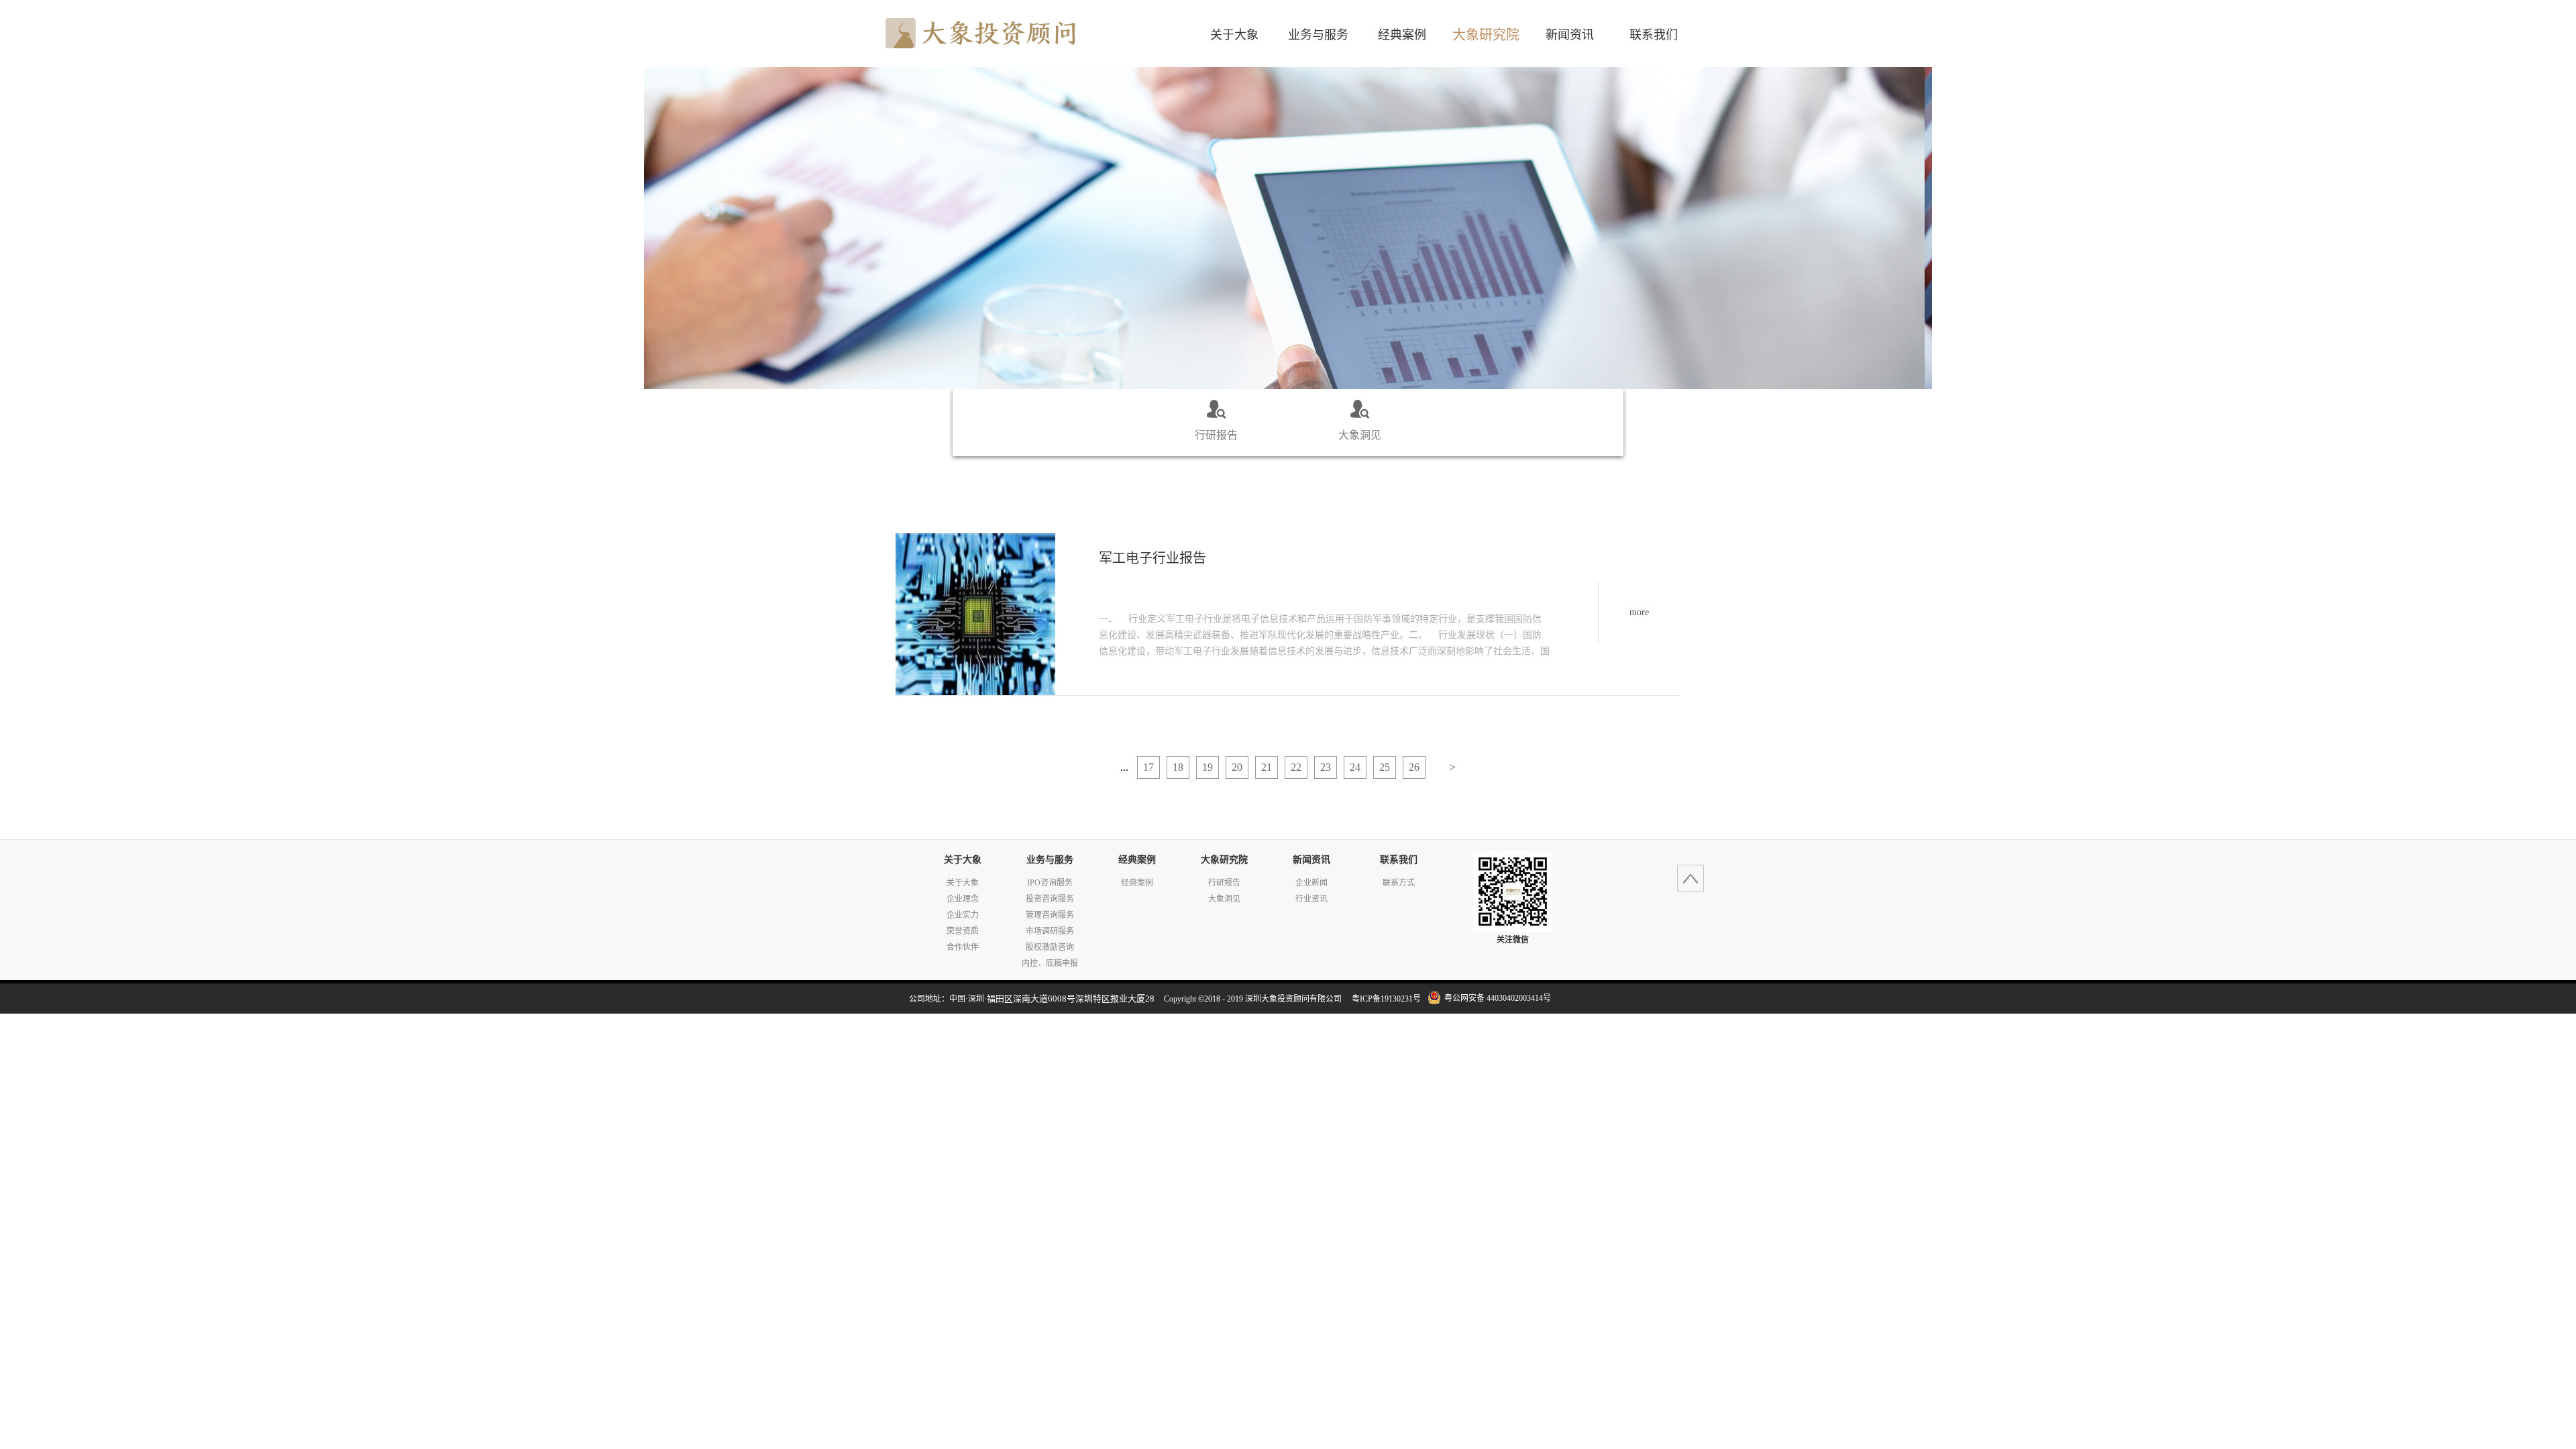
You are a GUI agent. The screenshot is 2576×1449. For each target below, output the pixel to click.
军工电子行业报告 (1152, 558)
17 (1148, 767)
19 (1207, 767)
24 (1355, 767)
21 (1267, 767)
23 (1326, 767)
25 (1385, 767)
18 (1178, 767)
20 (1237, 767)
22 (1296, 767)
